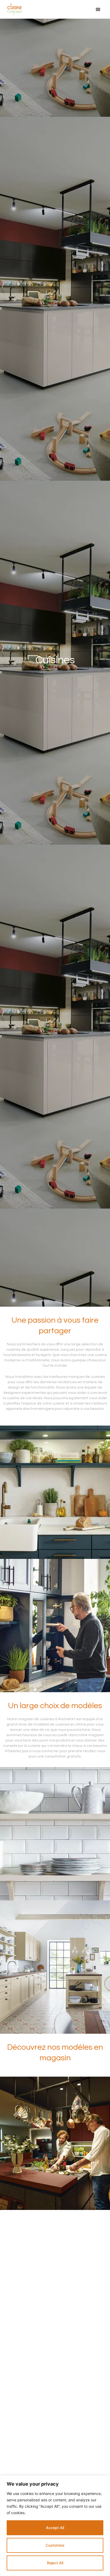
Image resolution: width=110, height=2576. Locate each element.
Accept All (55, 2528)
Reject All (55, 2563)
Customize (55, 2545)
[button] (98, 9)
